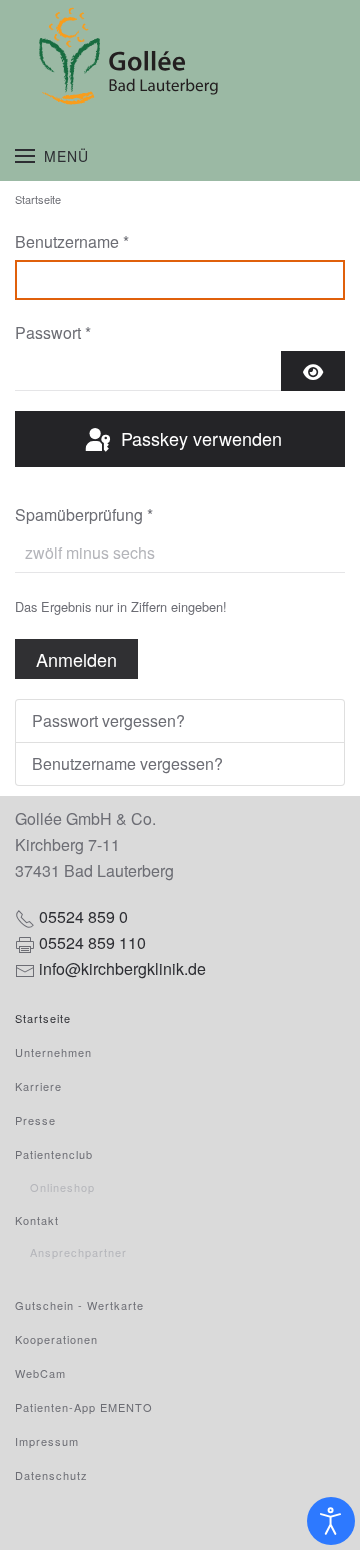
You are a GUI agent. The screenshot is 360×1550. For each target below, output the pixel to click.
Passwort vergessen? (108, 720)
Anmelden (76, 659)
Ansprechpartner (78, 1252)
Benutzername (72, 241)
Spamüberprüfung (84, 514)
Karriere (38, 1086)
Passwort (53, 332)
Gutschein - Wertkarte (79, 1305)
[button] (52, 156)
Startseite (43, 1018)
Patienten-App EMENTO (84, 1407)
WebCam (40, 1373)
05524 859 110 (92, 942)
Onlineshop (62, 1187)
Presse (35, 1120)
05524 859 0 (83, 916)
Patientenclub (54, 1154)
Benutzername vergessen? (127, 763)
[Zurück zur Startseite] (180, 55)
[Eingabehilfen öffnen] (331, 1521)
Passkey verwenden (199, 438)
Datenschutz (51, 1475)
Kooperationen (56, 1339)
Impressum (47, 1441)
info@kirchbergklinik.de (122, 968)
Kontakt (37, 1220)
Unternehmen (53, 1052)
